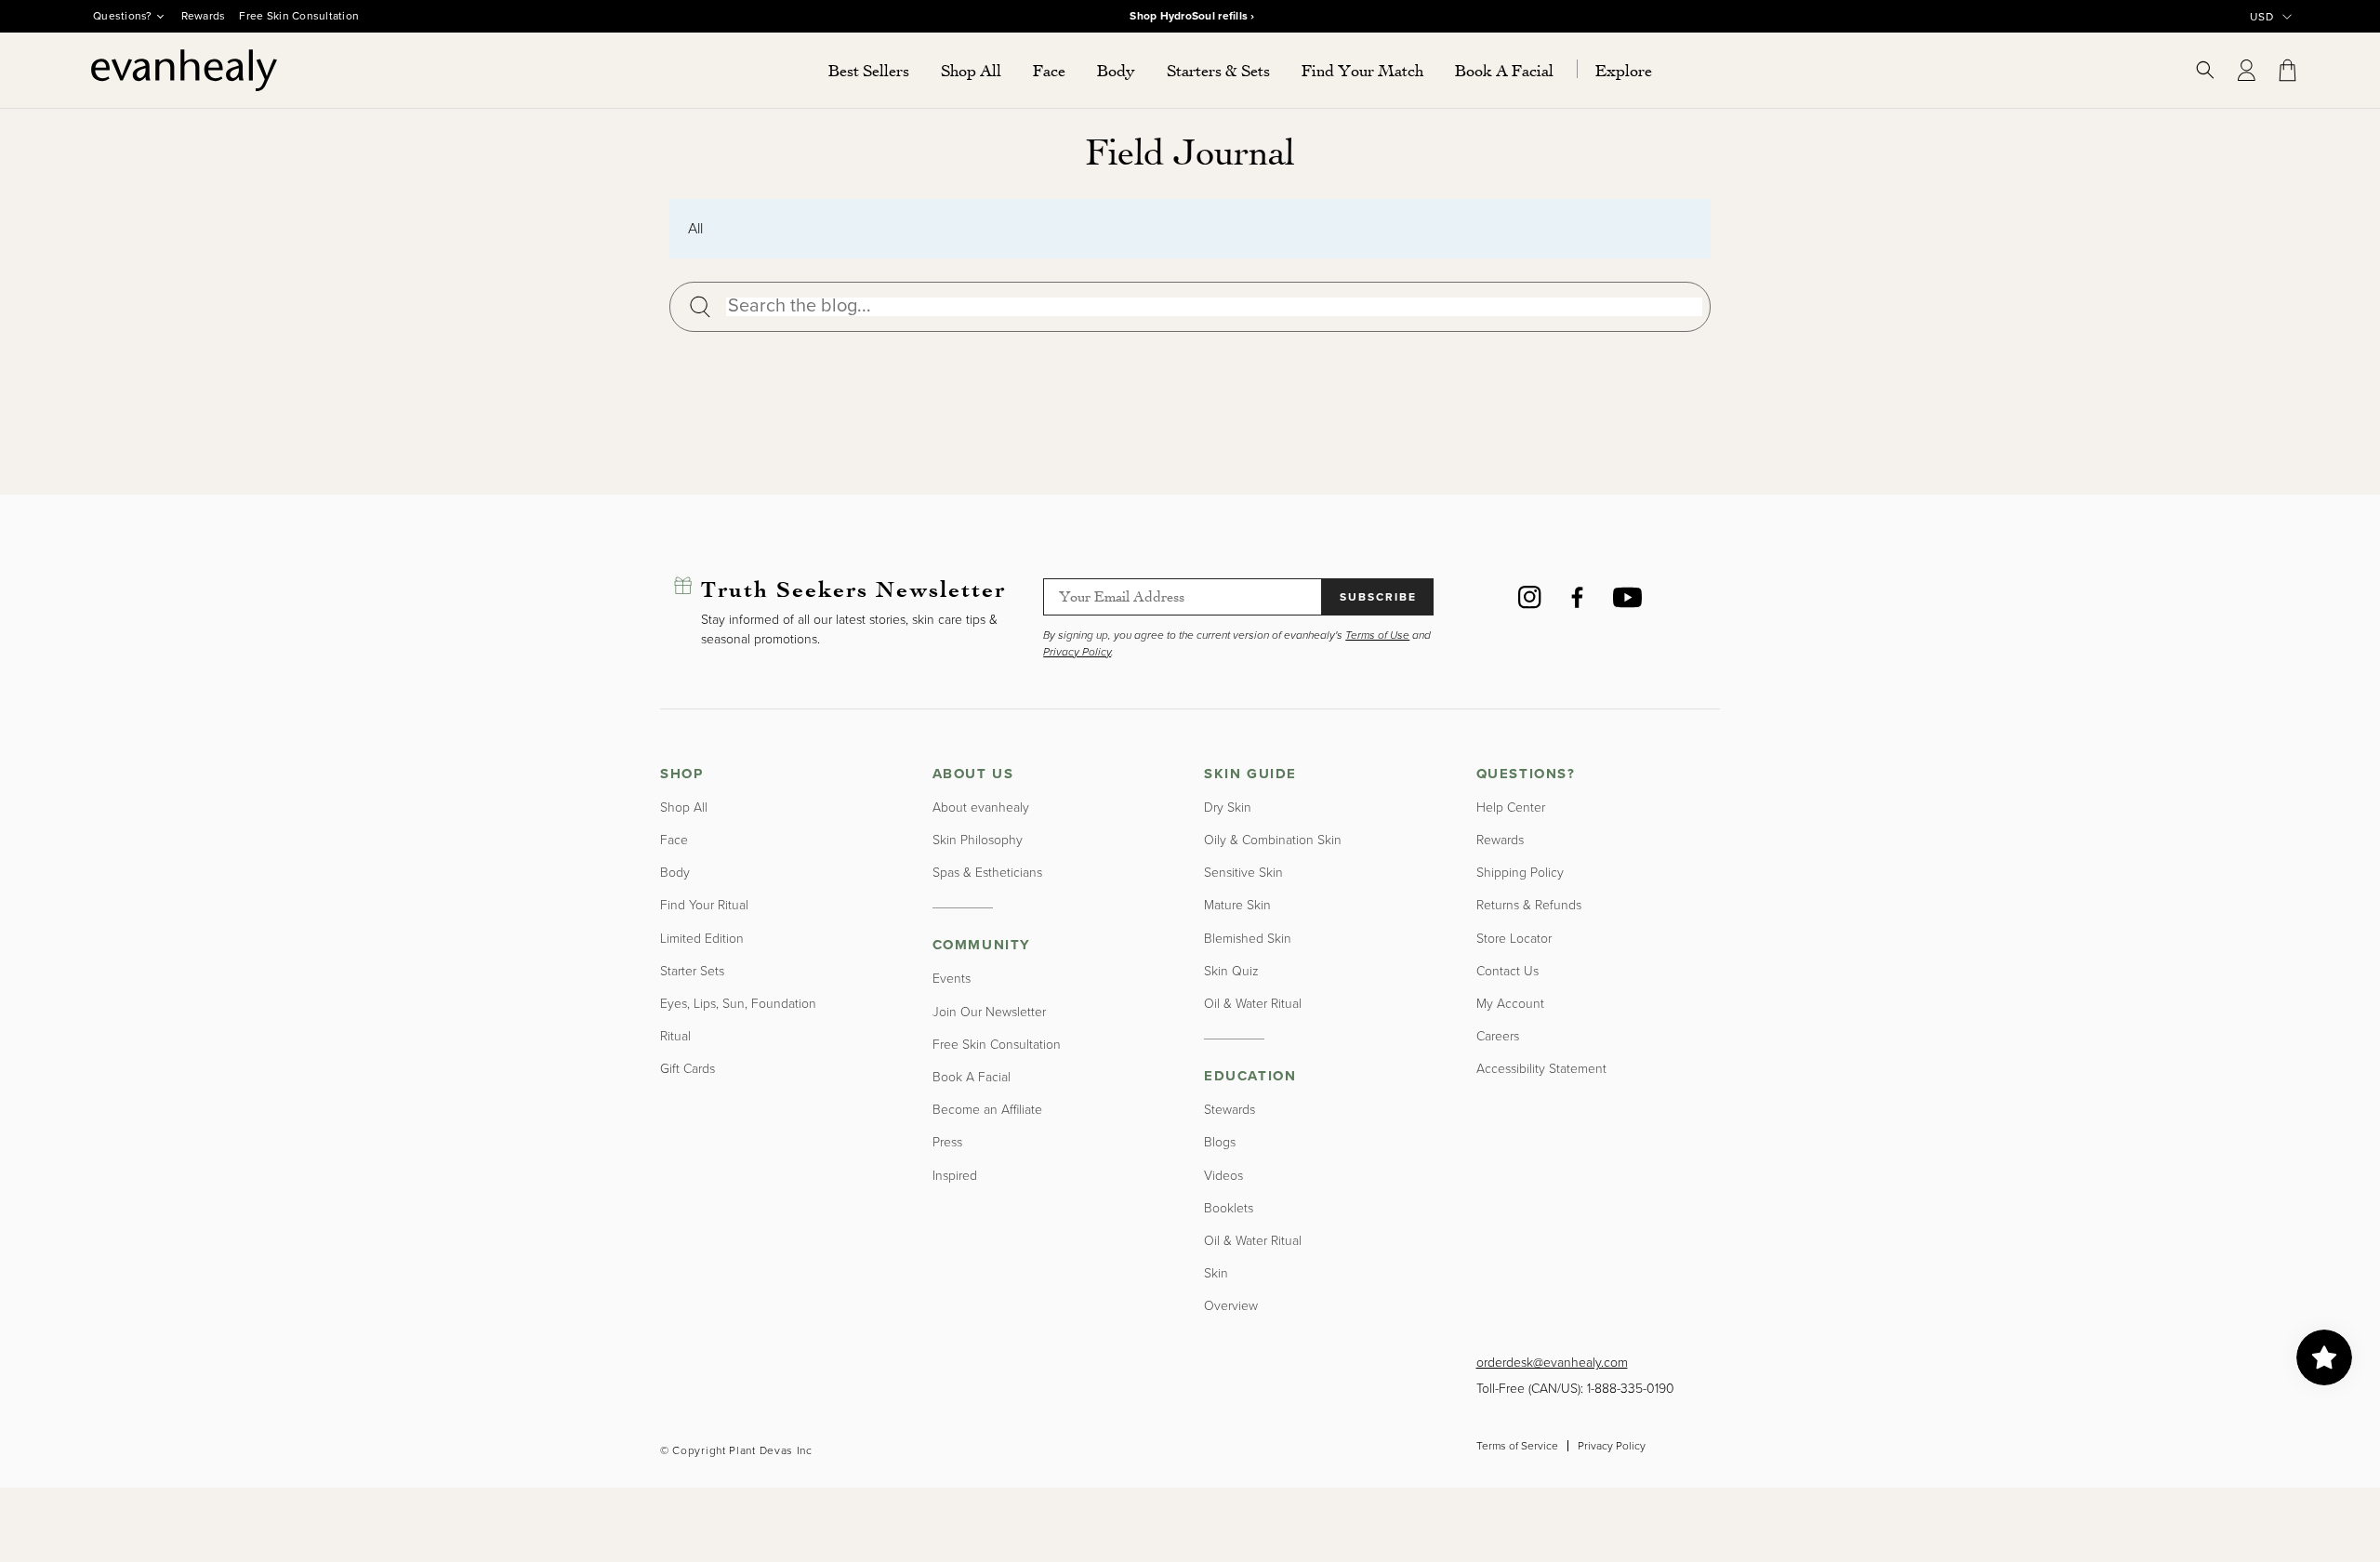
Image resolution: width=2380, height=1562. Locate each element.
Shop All (684, 807)
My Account (1510, 1004)
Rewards (204, 16)
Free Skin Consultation (299, 16)
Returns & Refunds (1529, 905)
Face (674, 840)
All (695, 228)
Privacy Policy (1612, 1446)
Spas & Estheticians (987, 873)
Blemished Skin (1248, 939)
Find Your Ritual (704, 905)
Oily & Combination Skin (1273, 840)
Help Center (1511, 807)
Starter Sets (692, 971)
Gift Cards (688, 1069)
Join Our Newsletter (989, 1012)
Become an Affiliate (987, 1110)
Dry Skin (1228, 807)
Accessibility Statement (1541, 1069)
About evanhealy (981, 807)
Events (952, 979)
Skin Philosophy (978, 840)
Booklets (1229, 1208)
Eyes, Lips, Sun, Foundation (738, 1004)
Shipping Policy (1520, 873)
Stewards (1230, 1110)
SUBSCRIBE (1378, 597)
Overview (1231, 1306)
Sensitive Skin (1243, 873)
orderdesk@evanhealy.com (1552, 1363)
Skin (1216, 1273)
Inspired (955, 1176)
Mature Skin (1237, 905)
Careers (1498, 1036)
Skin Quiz (1231, 971)
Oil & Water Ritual (1253, 1004)
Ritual (675, 1036)
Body (675, 873)
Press (947, 1142)
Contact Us (1507, 971)
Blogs (1220, 1142)
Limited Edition (702, 939)
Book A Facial (972, 1077)
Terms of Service (1517, 1446)
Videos (1223, 1176)
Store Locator (1514, 939)
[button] (971, 70)
